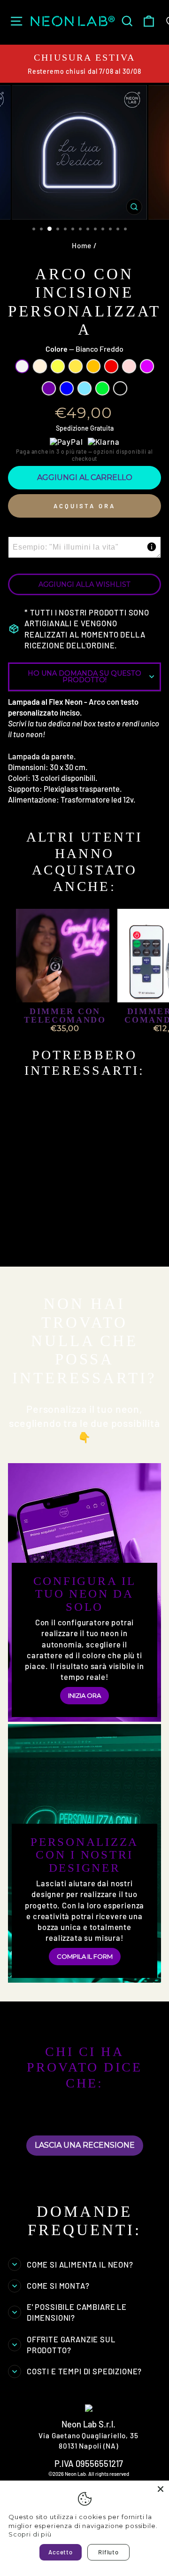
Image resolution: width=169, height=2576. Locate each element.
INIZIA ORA (84, 1695)
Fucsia (147, 366)
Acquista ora (84, 506)
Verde (102, 388)
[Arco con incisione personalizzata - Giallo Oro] (58, 1244)
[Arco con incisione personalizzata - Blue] (37, 1253)
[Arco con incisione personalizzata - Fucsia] (102, 1244)
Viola (49, 388)
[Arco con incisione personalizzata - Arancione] (69, 1244)
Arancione (93, 366)
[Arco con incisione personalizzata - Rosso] (80, 1244)
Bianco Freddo (22, 366)
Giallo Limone (58, 366)
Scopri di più (30, 2534)
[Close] (161, 2489)
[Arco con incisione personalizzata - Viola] (26, 1253)
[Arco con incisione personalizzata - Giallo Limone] (48, 1244)
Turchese (84, 388)
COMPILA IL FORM (85, 1956)
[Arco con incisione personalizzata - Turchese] (48, 1253)
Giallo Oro (76, 366)
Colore (84, 349)
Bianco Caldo (40, 366)
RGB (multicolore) (120, 388)
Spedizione (72, 428)
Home (82, 245)
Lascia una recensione (85, 2145)
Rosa (129, 366)
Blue (67, 388)
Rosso (111, 366)
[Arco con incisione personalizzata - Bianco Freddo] (26, 1244)
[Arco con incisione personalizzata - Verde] (58, 1253)
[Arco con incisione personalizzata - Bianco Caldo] (37, 1244)
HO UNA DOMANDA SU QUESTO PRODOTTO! (84, 677)
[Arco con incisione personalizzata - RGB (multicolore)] (69, 1253)
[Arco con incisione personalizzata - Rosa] (91, 1244)
